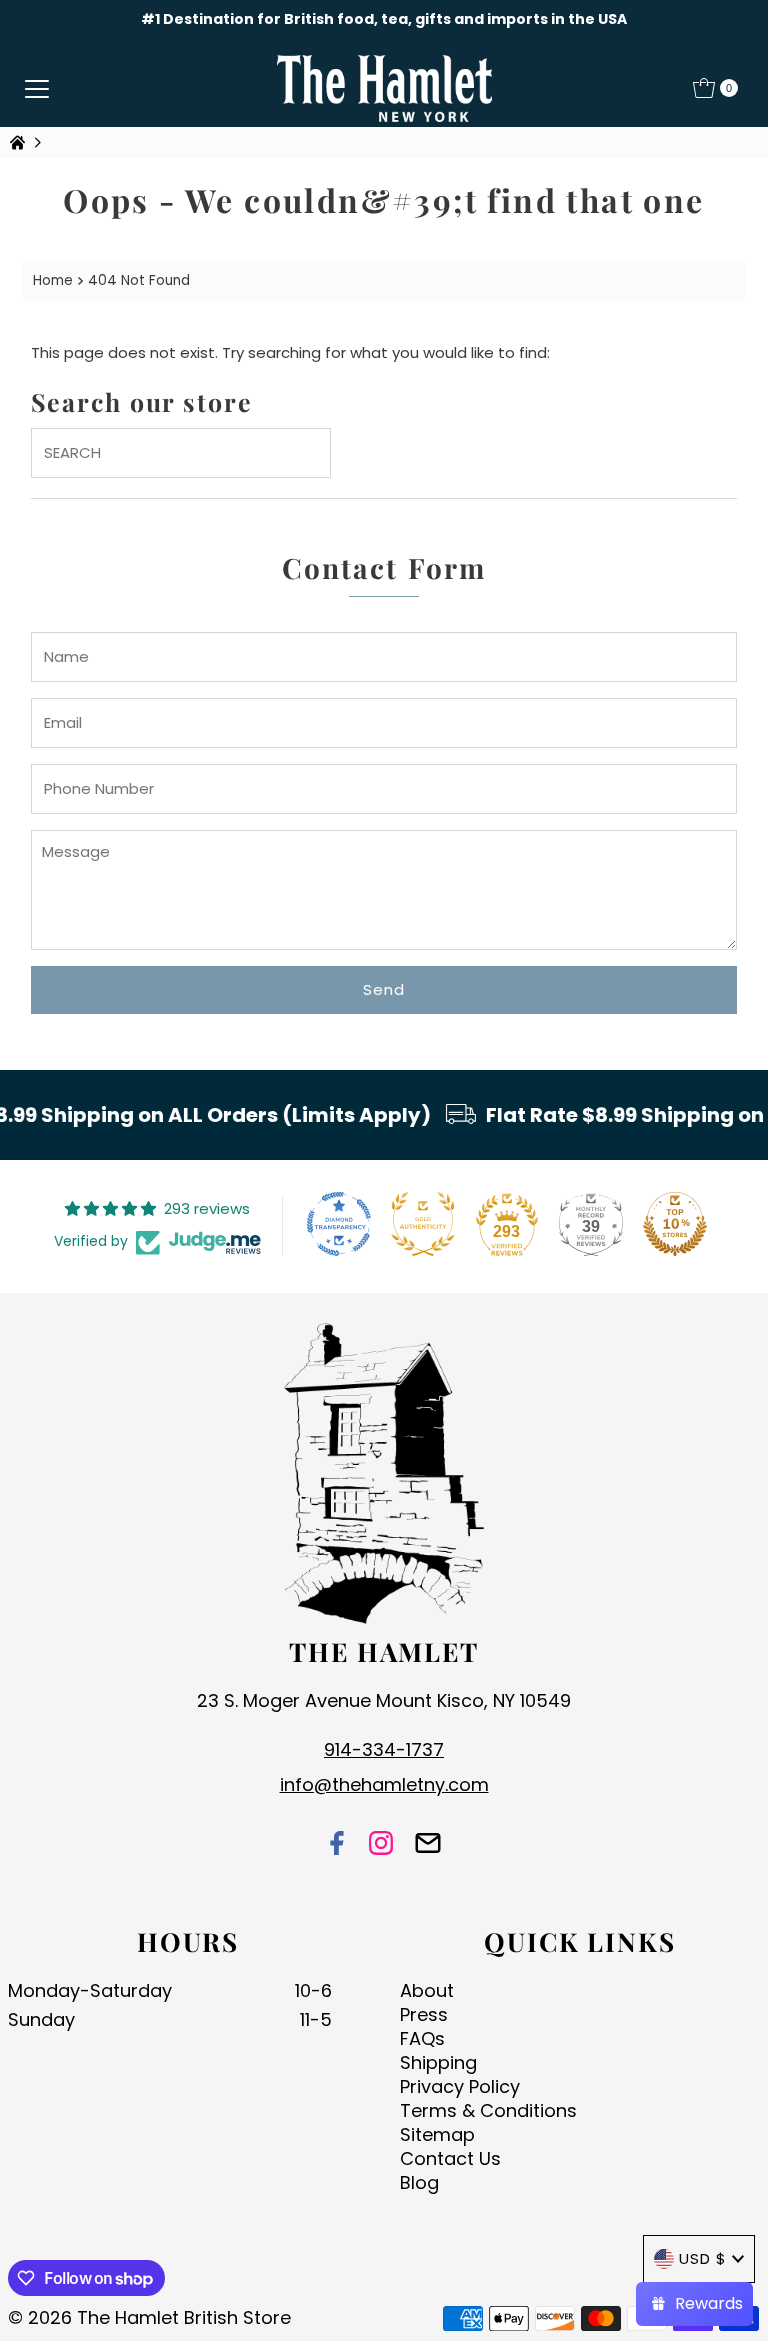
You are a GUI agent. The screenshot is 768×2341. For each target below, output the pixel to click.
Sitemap (437, 2134)
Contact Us (450, 2158)
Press (424, 2014)
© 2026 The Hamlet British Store (149, 2317)
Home (53, 280)
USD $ (703, 2258)
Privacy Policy (460, 2086)
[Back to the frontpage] (20, 142)
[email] (428, 1845)
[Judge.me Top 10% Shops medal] (675, 1224)
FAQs (422, 2038)
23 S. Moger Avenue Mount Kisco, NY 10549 (384, 1700)
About (427, 1990)
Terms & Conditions (488, 2110)
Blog (419, 2182)
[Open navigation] (37, 88)
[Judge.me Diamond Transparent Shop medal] (339, 1224)
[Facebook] (337, 1845)
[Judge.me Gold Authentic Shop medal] (423, 1224)
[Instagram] (381, 1845)
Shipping (438, 2062)
